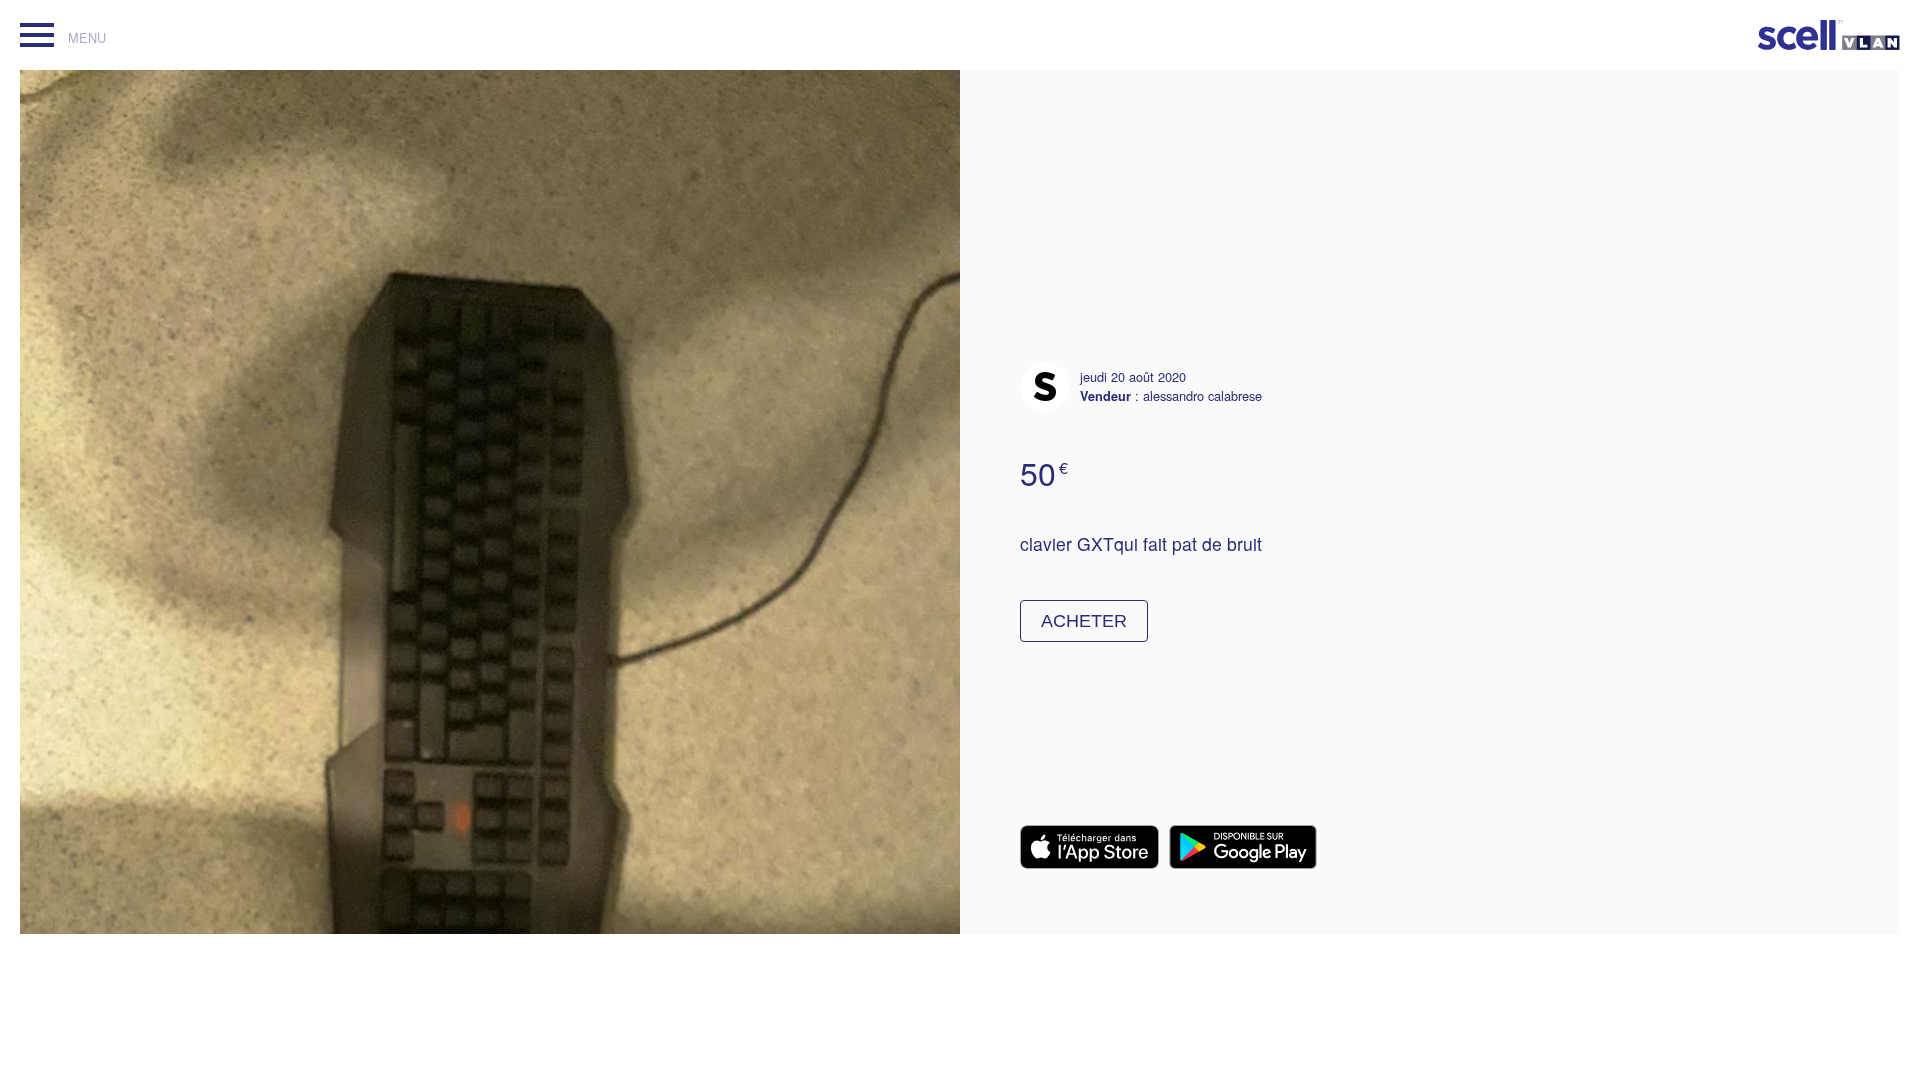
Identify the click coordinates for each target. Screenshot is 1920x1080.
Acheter (1084, 621)
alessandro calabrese (1202, 395)
